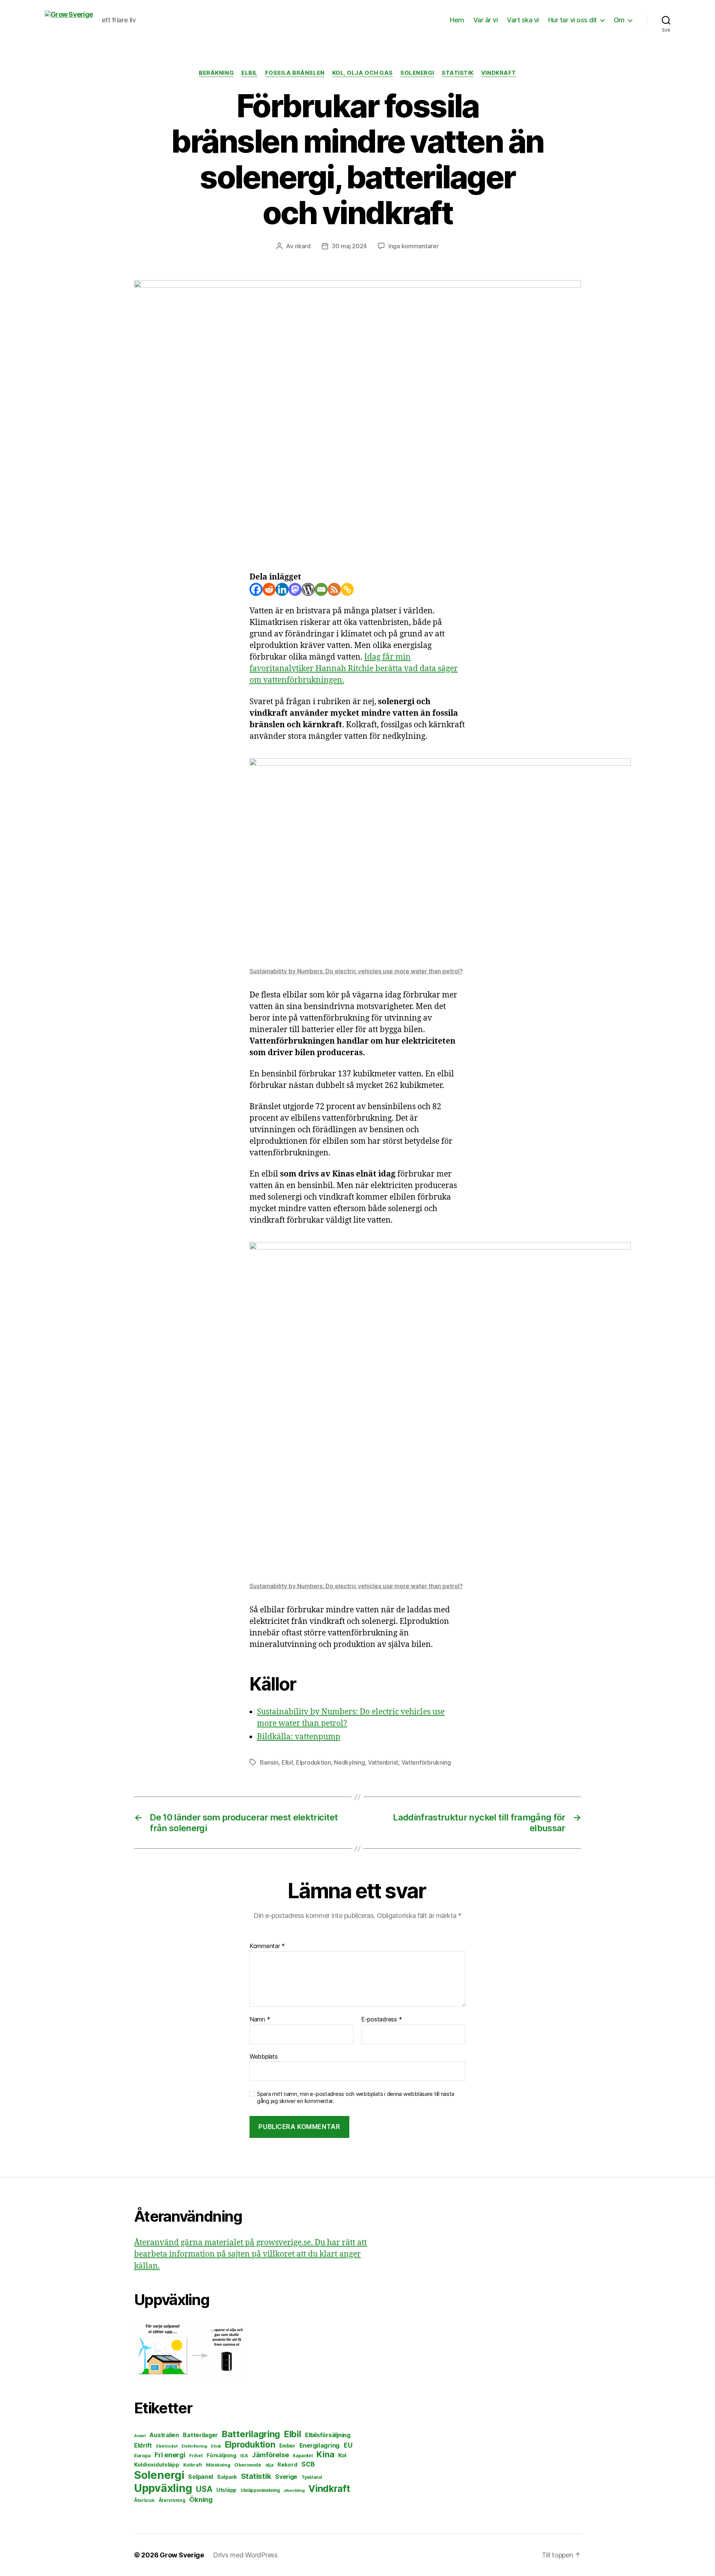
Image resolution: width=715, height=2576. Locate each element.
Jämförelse (270, 2455)
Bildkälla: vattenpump (299, 1737)
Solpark (227, 2477)
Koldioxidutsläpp (157, 2465)
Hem (457, 20)
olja (269, 2465)
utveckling (294, 2490)
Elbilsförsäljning (328, 2435)
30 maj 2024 (349, 246)
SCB (308, 2464)
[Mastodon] (295, 589)
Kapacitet (303, 2456)
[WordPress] (308, 589)
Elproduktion (314, 1762)
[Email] (321, 589)
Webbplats (264, 2056)
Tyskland (312, 2477)
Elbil (250, 73)
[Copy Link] (347, 589)
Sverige (286, 2477)
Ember (287, 2446)
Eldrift (143, 2445)
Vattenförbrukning (426, 1762)
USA (204, 2489)
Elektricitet (167, 2446)
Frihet (196, 2456)
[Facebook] (256, 589)
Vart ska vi (523, 20)
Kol (342, 2455)
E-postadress (382, 2020)
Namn (260, 2020)
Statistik (458, 73)
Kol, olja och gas (363, 73)
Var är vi (486, 20)
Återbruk (144, 2500)
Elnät (216, 2446)
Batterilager (200, 2435)
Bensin (269, 1762)
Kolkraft (193, 2465)
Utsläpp (226, 2490)
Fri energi (170, 2455)
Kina (325, 2454)
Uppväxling (163, 2488)
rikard (303, 246)
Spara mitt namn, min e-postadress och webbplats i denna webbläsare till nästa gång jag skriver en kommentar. (356, 2098)
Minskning (218, 2465)
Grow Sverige (182, 2555)
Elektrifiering (194, 2446)
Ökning (201, 2499)
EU (348, 2445)
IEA (244, 2456)
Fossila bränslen (295, 73)
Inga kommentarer (414, 246)
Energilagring (320, 2445)
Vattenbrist (383, 1762)
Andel (140, 2436)
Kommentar (267, 1946)
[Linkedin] (282, 589)
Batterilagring (251, 2434)
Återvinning (172, 2500)
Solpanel (201, 2477)
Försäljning (221, 2455)
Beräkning (216, 73)
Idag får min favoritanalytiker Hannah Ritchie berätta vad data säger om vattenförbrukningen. (354, 669)
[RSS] (334, 589)
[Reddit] (269, 589)
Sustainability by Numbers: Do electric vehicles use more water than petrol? (356, 971)
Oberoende (248, 2465)
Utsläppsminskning (260, 2490)
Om (619, 20)
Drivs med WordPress (245, 2555)
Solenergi (417, 73)
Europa (142, 2456)
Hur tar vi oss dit (573, 20)
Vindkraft (499, 73)
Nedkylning (349, 1762)
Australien (164, 2435)
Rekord (287, 2465)
